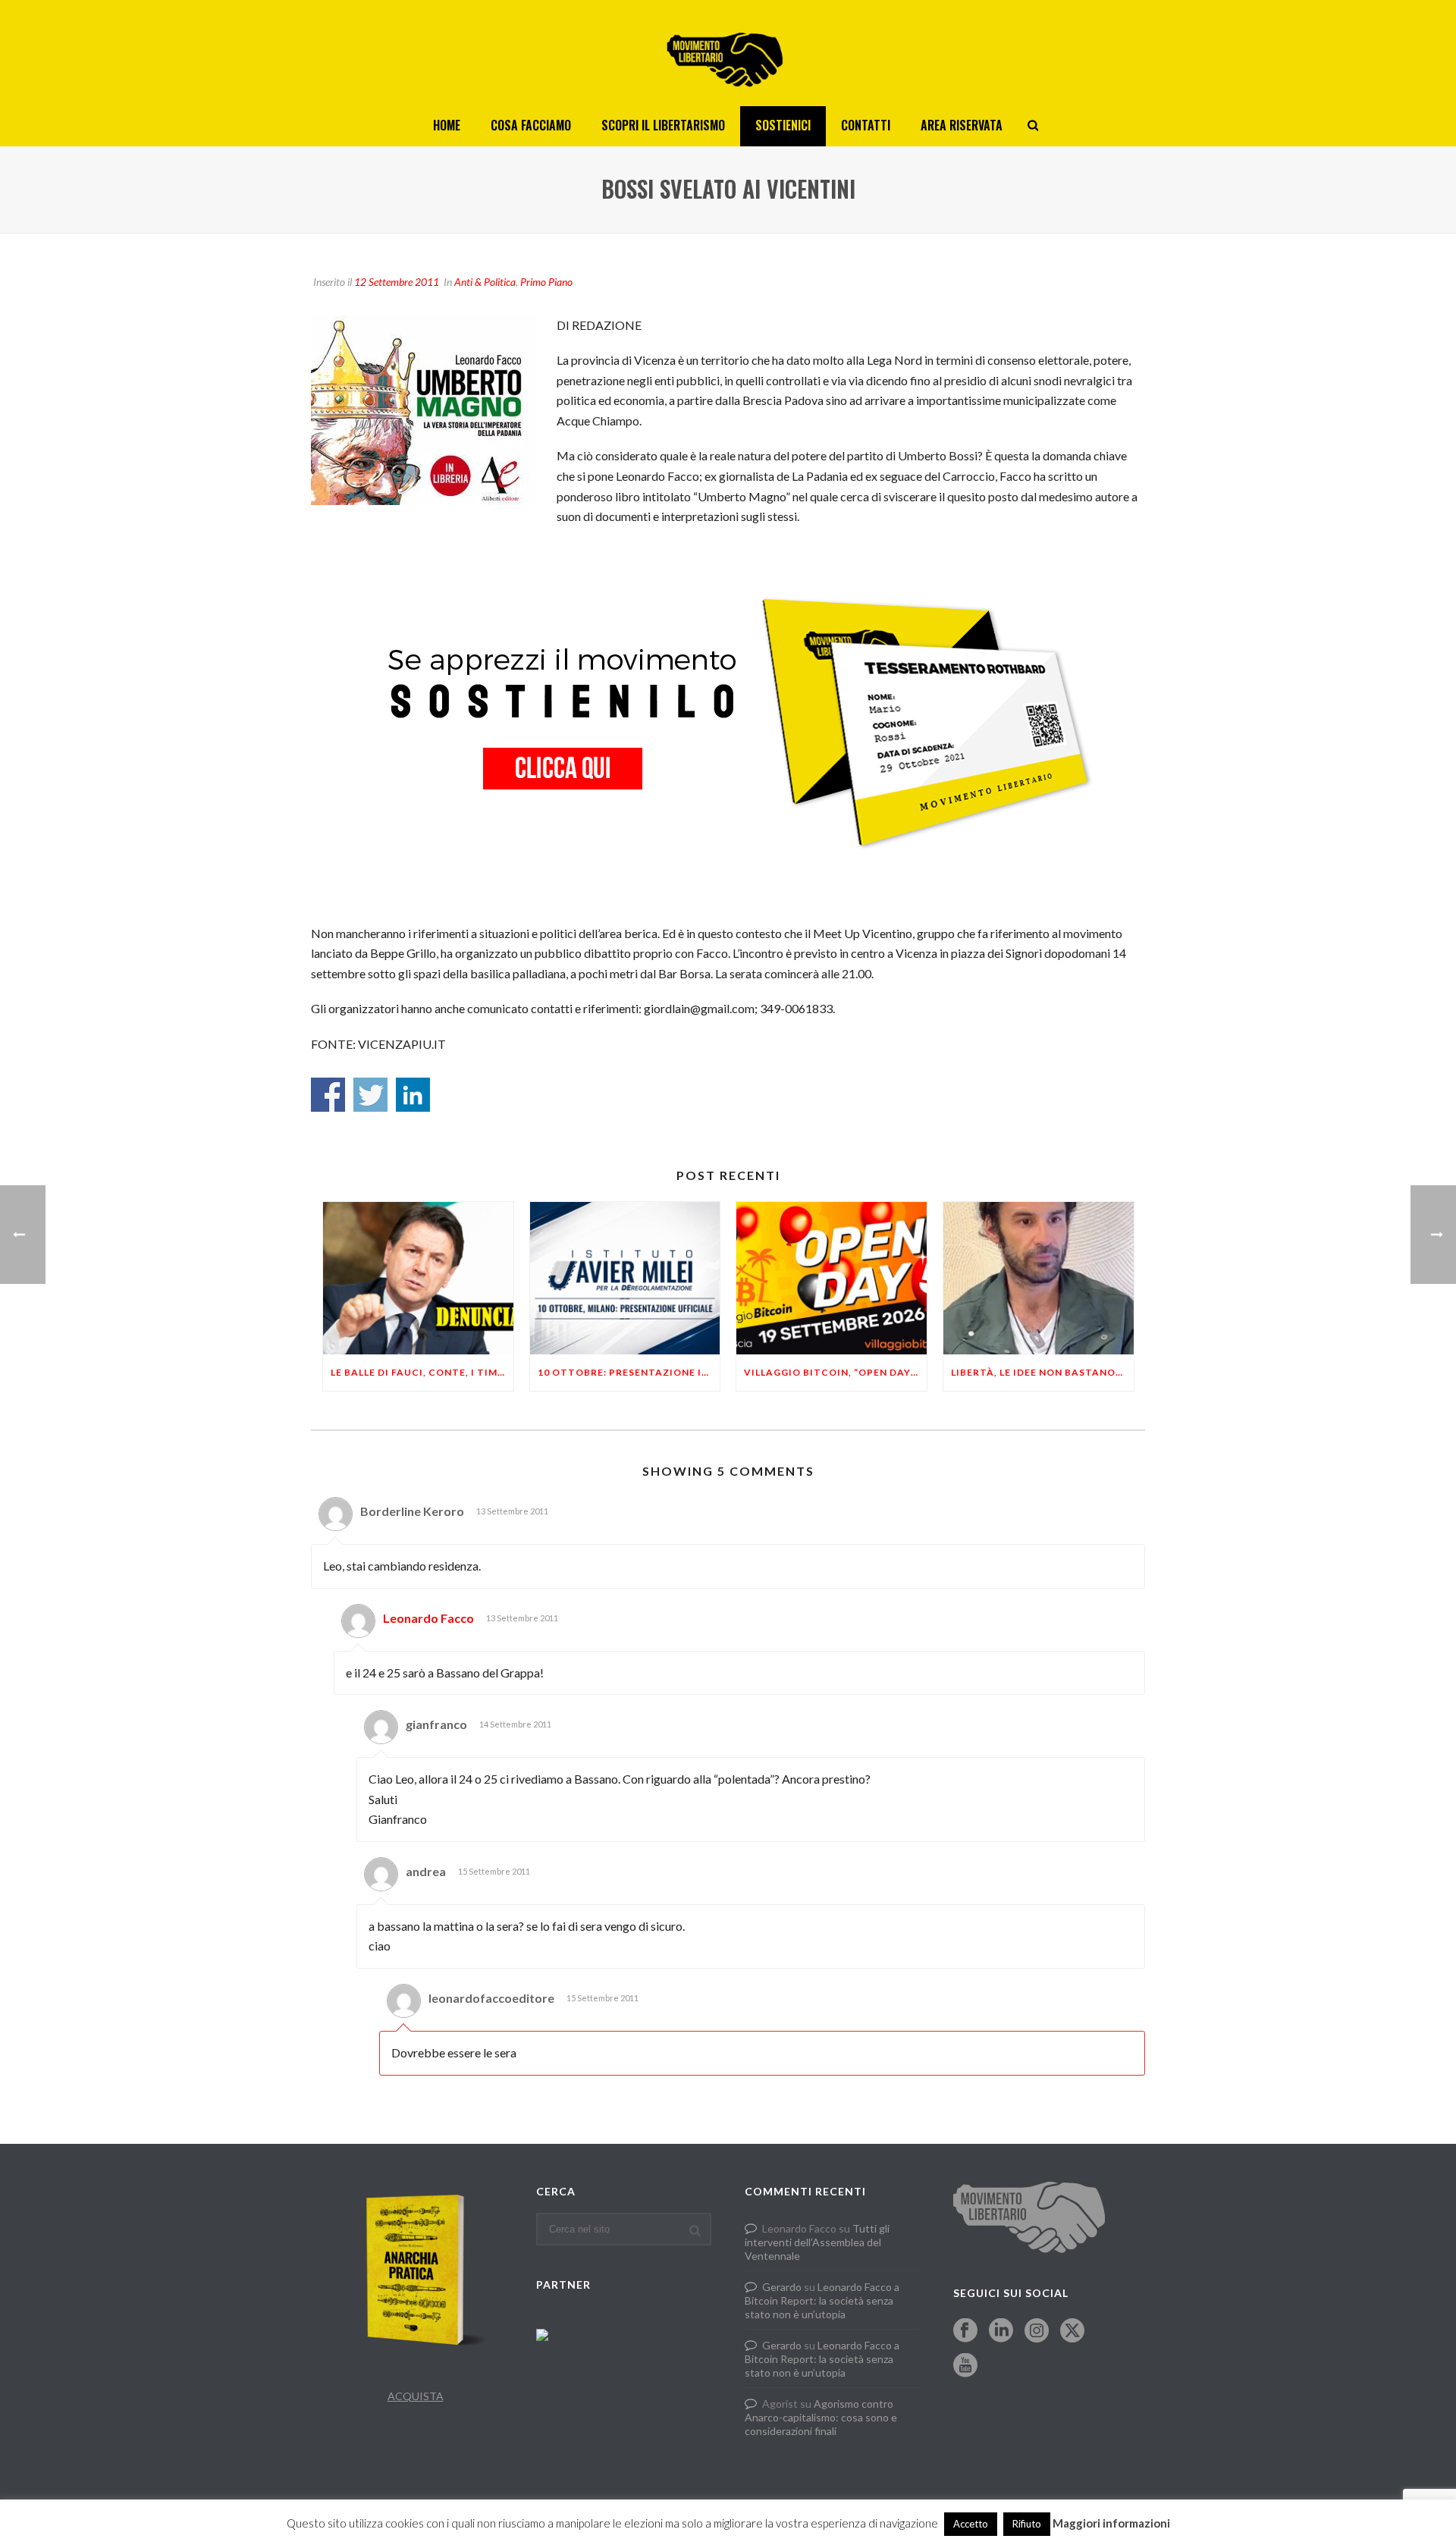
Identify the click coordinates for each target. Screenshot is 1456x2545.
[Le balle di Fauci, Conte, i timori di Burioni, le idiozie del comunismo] (418, 1278)
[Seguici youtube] (965, 2366)
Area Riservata (962, 125)
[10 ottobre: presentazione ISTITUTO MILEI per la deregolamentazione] (625, 1278)
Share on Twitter (370, 1095)
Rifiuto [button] (1027, 2524)
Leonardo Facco (428, 1618)
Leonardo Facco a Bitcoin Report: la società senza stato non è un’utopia (822, 2300)
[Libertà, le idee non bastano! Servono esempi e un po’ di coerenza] (1039, 1278)
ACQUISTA (416, 2396)
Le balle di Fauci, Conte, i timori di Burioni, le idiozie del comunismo (422, 1372)
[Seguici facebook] (965, 2331)
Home (447, 125)
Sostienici (783, 125)
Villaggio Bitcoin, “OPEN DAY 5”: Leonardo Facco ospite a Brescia (835, 1372)
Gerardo (782, 2287)
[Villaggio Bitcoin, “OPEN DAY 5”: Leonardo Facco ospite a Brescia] (832, 1278)
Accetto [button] (971, 2524)
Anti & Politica (485, 282)
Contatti (866, 125)
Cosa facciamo (531, 125)
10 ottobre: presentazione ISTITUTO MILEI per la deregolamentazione (629, 1372)
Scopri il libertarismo (663, 125)
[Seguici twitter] (1072, 2331)
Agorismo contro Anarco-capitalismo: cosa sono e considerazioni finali (821, 2417)
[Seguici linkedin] (1001, 2331)
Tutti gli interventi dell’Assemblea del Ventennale (817, 2242)
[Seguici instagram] (1037, 2331)
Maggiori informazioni (1111, 2523)
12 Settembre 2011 (397, 282)
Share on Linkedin (413, 1095)
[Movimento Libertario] (728, 53)
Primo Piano (546, 282)
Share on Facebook (328, 1095)
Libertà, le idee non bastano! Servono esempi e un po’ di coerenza (1042, 1372)
